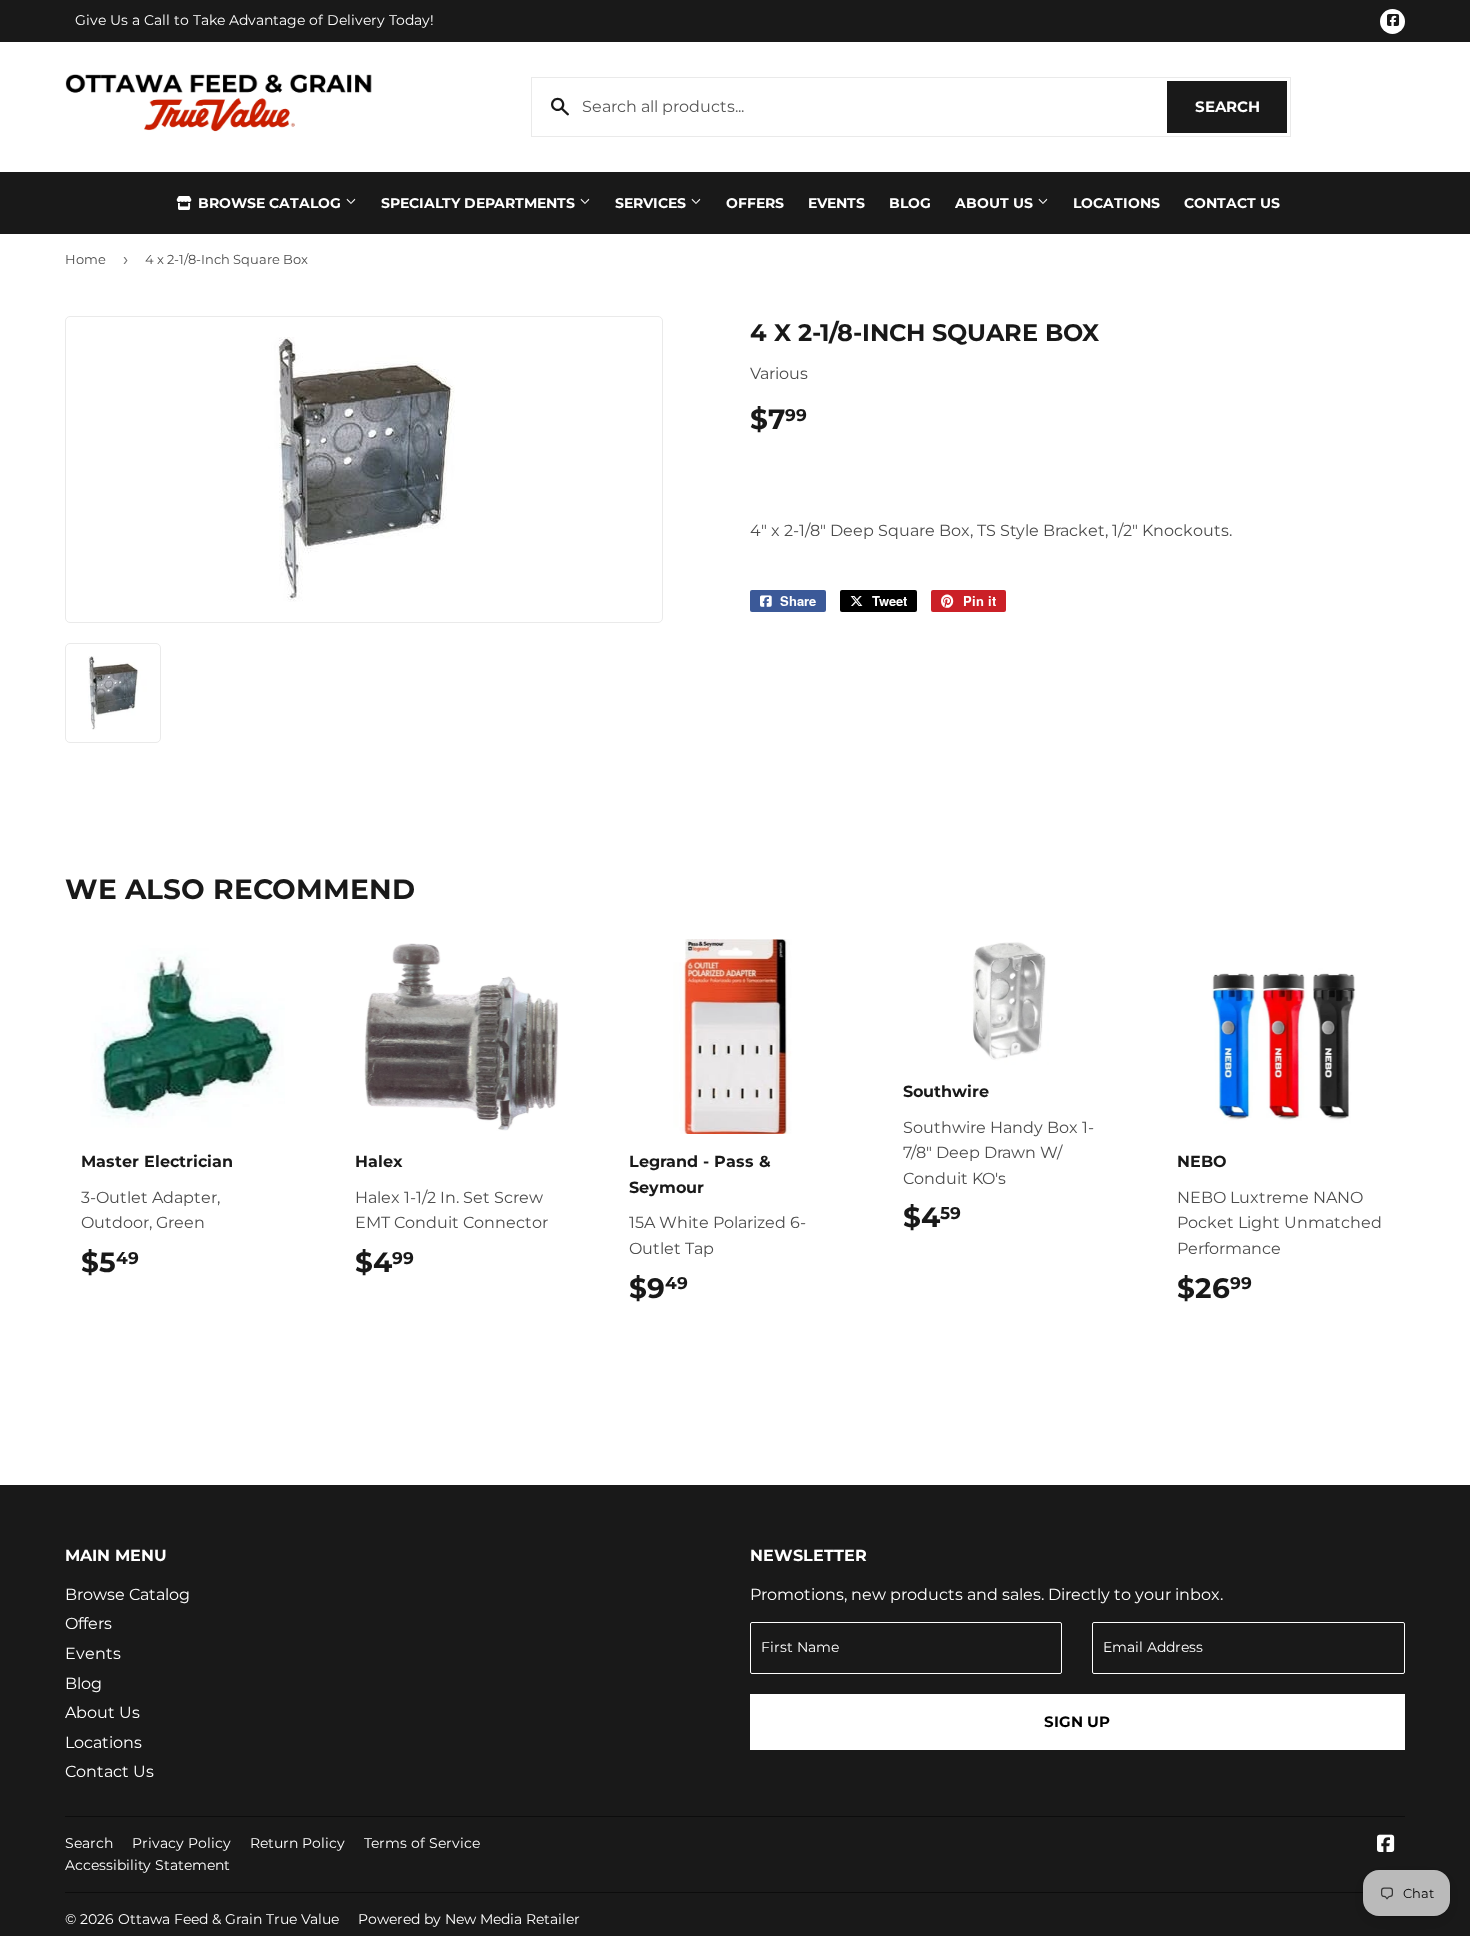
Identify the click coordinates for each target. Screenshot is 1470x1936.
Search (1241, 106)
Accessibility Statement (147, 1865)
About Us (996, 203)
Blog (910, 203)
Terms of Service (422, 1843)
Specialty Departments (480, 203)
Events (836, 203)
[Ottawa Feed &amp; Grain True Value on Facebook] (1386, 1845)
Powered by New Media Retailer (469, 1919)
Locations (1116, 203)
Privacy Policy (181, 1843)
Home (85, 259)
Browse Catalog (269, 203)
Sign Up (1077, 1721)
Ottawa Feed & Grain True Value (228, 1919)
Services (652, 203)
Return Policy (297, 1843)
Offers (755, 203)
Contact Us (1232, 203)
